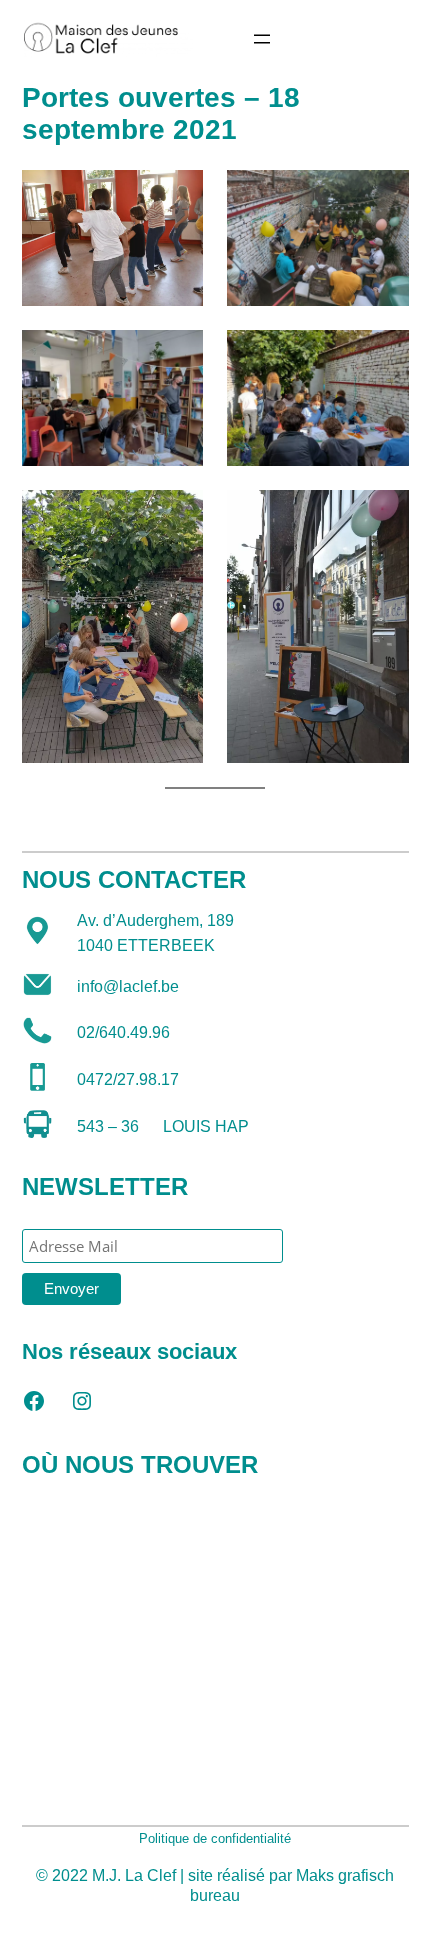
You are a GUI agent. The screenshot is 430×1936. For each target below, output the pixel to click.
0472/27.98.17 (128, 1079)
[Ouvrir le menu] (262, 39)
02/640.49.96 (123, 1032)
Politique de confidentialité (215, 1838)
